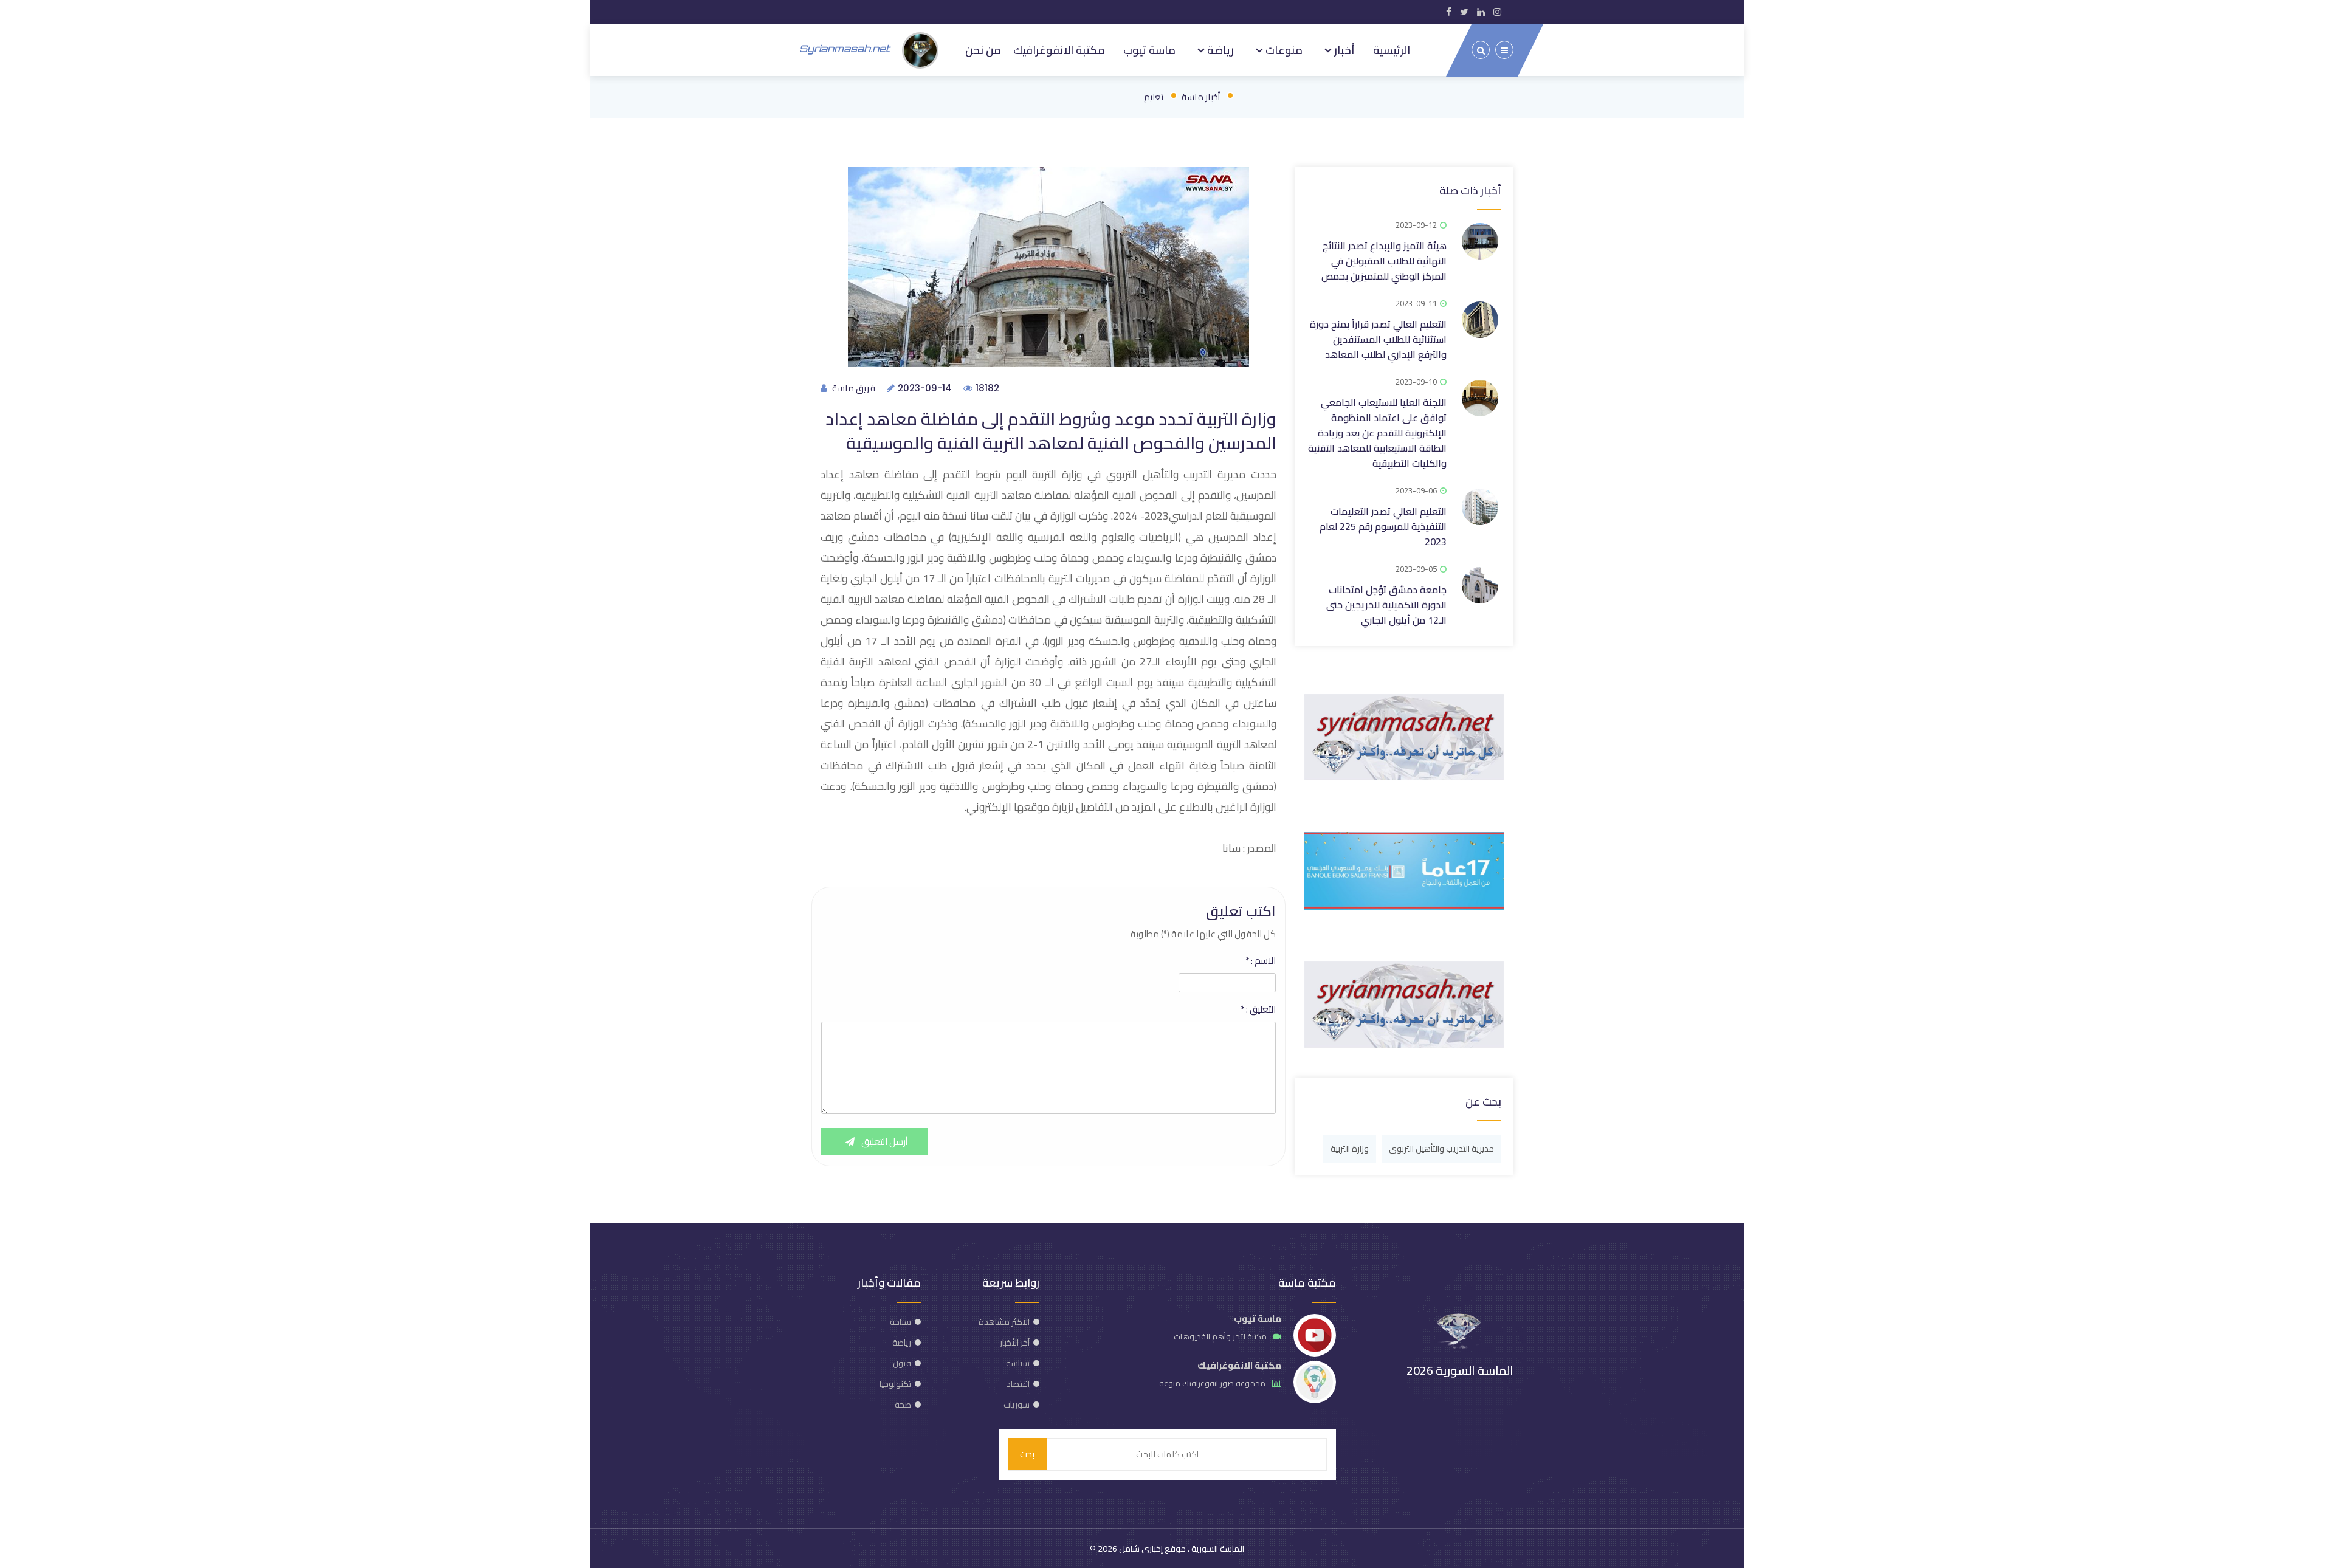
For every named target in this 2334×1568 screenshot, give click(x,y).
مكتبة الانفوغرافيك (1059, 50)
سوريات (1017, 1405)
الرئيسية (1392, 50)
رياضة (1219, 50)
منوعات (1283, 50)
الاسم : (1261, 961)
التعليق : (1258, 1009)
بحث (1027, 1454)
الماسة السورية (1217, 1549)
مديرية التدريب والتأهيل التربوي (1441, 1149)
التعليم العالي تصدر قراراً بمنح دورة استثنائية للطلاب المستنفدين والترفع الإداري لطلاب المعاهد (1378, 339)
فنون (902, 1363)
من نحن (983, 50)
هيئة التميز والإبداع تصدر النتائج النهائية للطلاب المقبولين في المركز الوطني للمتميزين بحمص (1384, 261)
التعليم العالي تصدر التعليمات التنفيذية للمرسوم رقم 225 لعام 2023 (1383, 526)
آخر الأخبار (1015, 1343)
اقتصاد (1018, 1384)
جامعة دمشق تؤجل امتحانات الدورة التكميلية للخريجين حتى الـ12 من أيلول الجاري (1386, 605)
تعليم (1154, 97)
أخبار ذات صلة (1470, 191)
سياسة (1018, 1363)
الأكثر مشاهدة (1004, 1322)
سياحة (900, 1322)
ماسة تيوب (1149, 50)
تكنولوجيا (895, 1384)
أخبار (1343, 50)
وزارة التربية (1350, 1149)
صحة (903, 1405)
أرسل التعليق (883, 1142)
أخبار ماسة (1201, 97)
